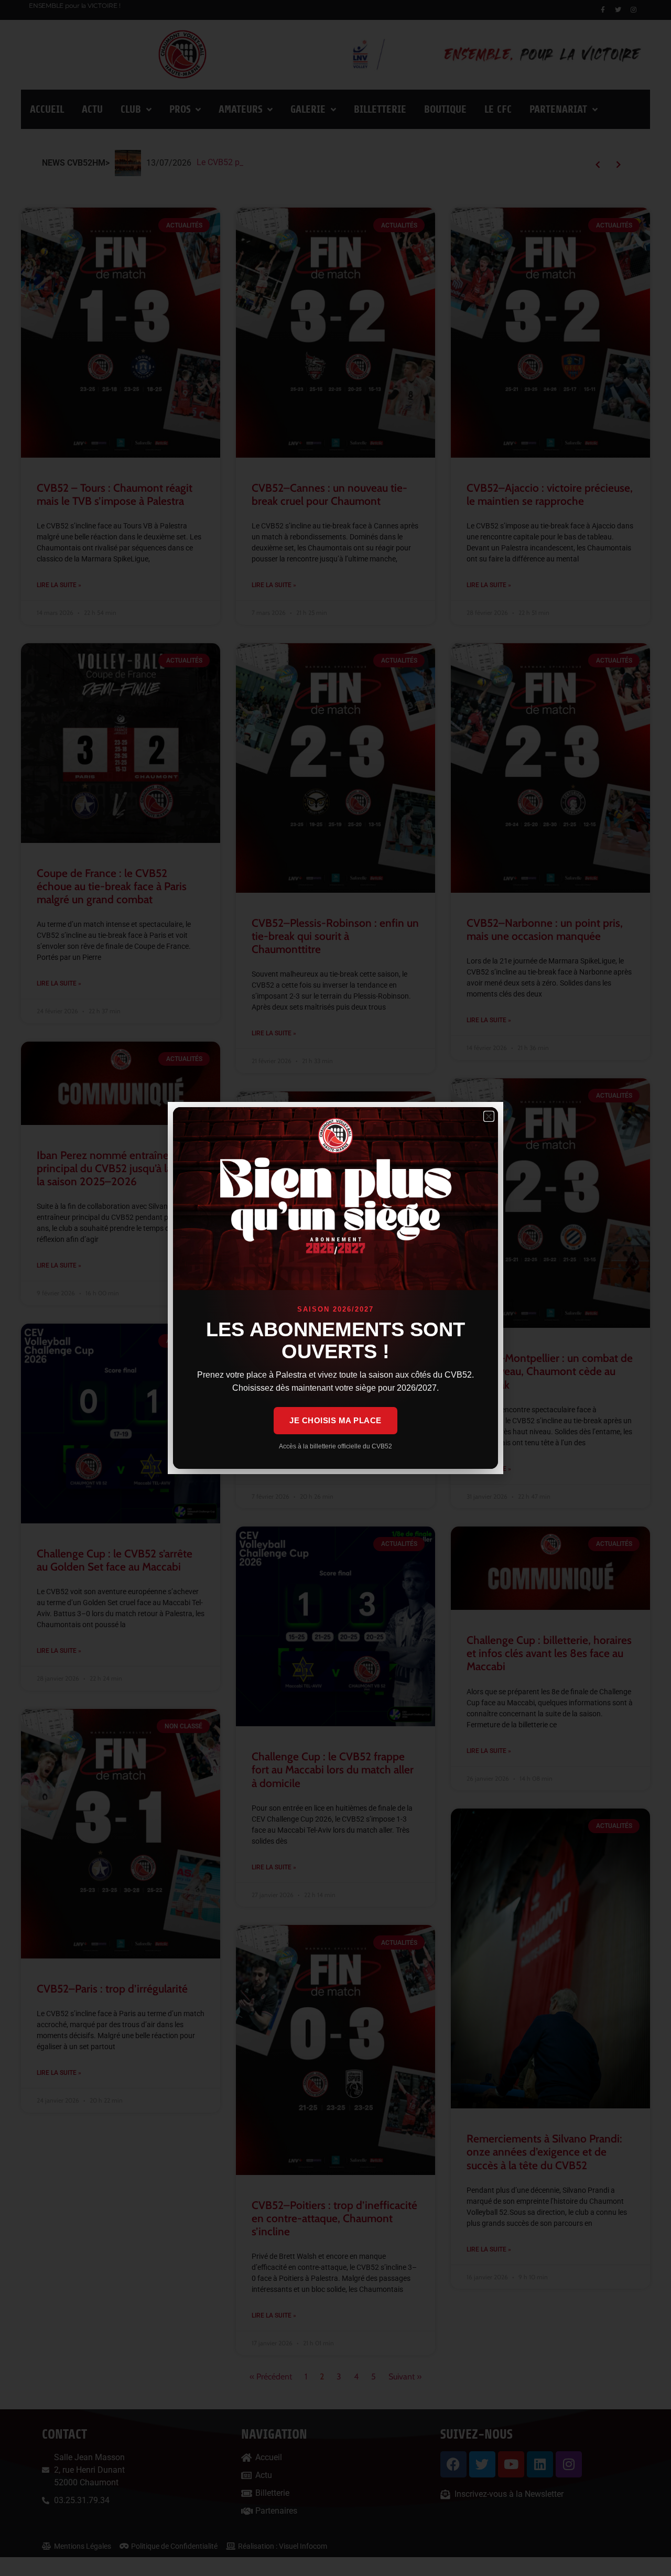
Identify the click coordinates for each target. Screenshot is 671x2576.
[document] (335, 1288)
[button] (489, 1116)
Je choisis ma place (335, 1420)
